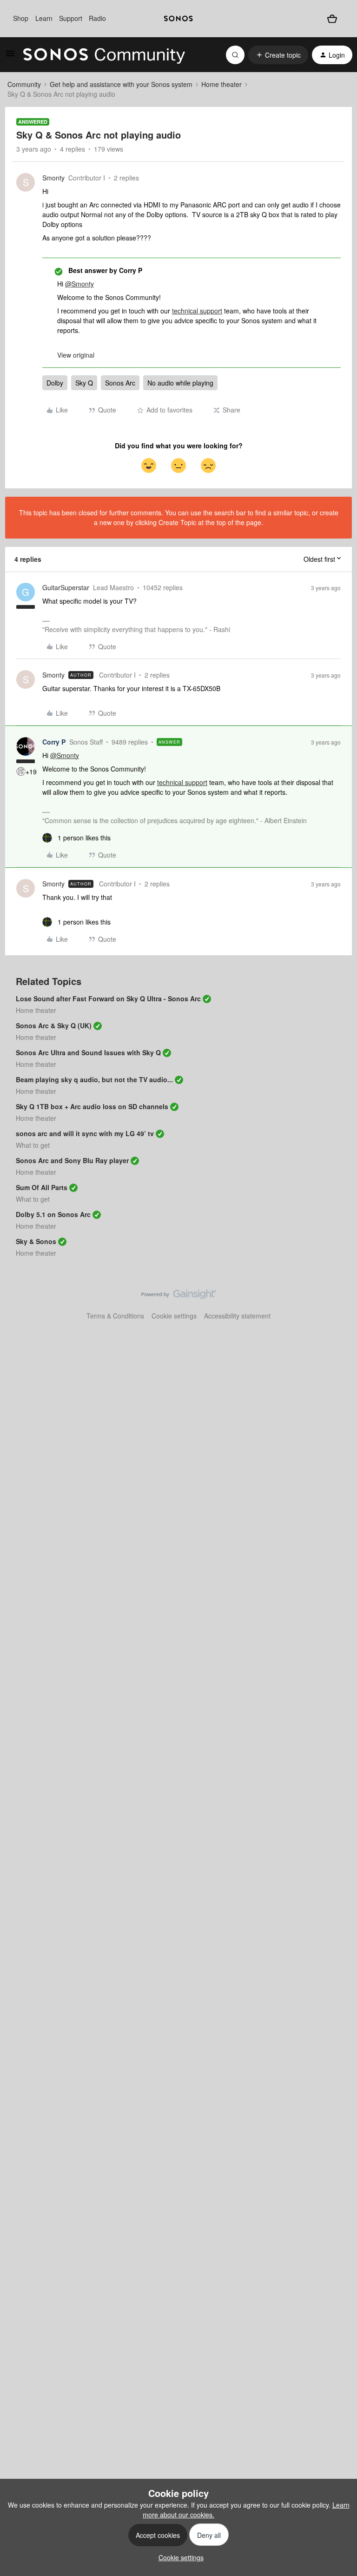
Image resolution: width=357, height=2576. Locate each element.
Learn (44, 18)
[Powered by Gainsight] (179, 1297)
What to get (33, 1145)
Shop (21, 18)
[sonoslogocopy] (178, 19)
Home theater (221, 84)
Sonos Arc (120, 383)
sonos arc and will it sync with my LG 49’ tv (85, 1133)
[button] (10, 56)
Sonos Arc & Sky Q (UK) (54, 1025)
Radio (97, 18)
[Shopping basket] (332, 18)
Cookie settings (174, 1316)
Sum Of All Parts (42, 1187)
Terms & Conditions (115, 1316)
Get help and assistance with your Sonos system (121, 84)
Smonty (53, 178)
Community (24, 84)
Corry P (54, 742)
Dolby (55, 383)
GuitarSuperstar (66, 587)
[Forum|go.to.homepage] (104, 55)
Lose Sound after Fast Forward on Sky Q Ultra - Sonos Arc (108, 998)
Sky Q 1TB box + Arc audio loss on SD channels (92, 1106)
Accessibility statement (237, 1316)
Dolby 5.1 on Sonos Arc (53, 1214)
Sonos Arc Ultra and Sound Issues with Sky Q (88, 1052)
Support (71, 18)
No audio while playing (180, 383)
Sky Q (84, 383)
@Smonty (79, 284)
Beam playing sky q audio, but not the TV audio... (94, 1079)
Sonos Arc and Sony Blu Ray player (72, 1160)
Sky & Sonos (36, 1241)
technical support (197, 311)
